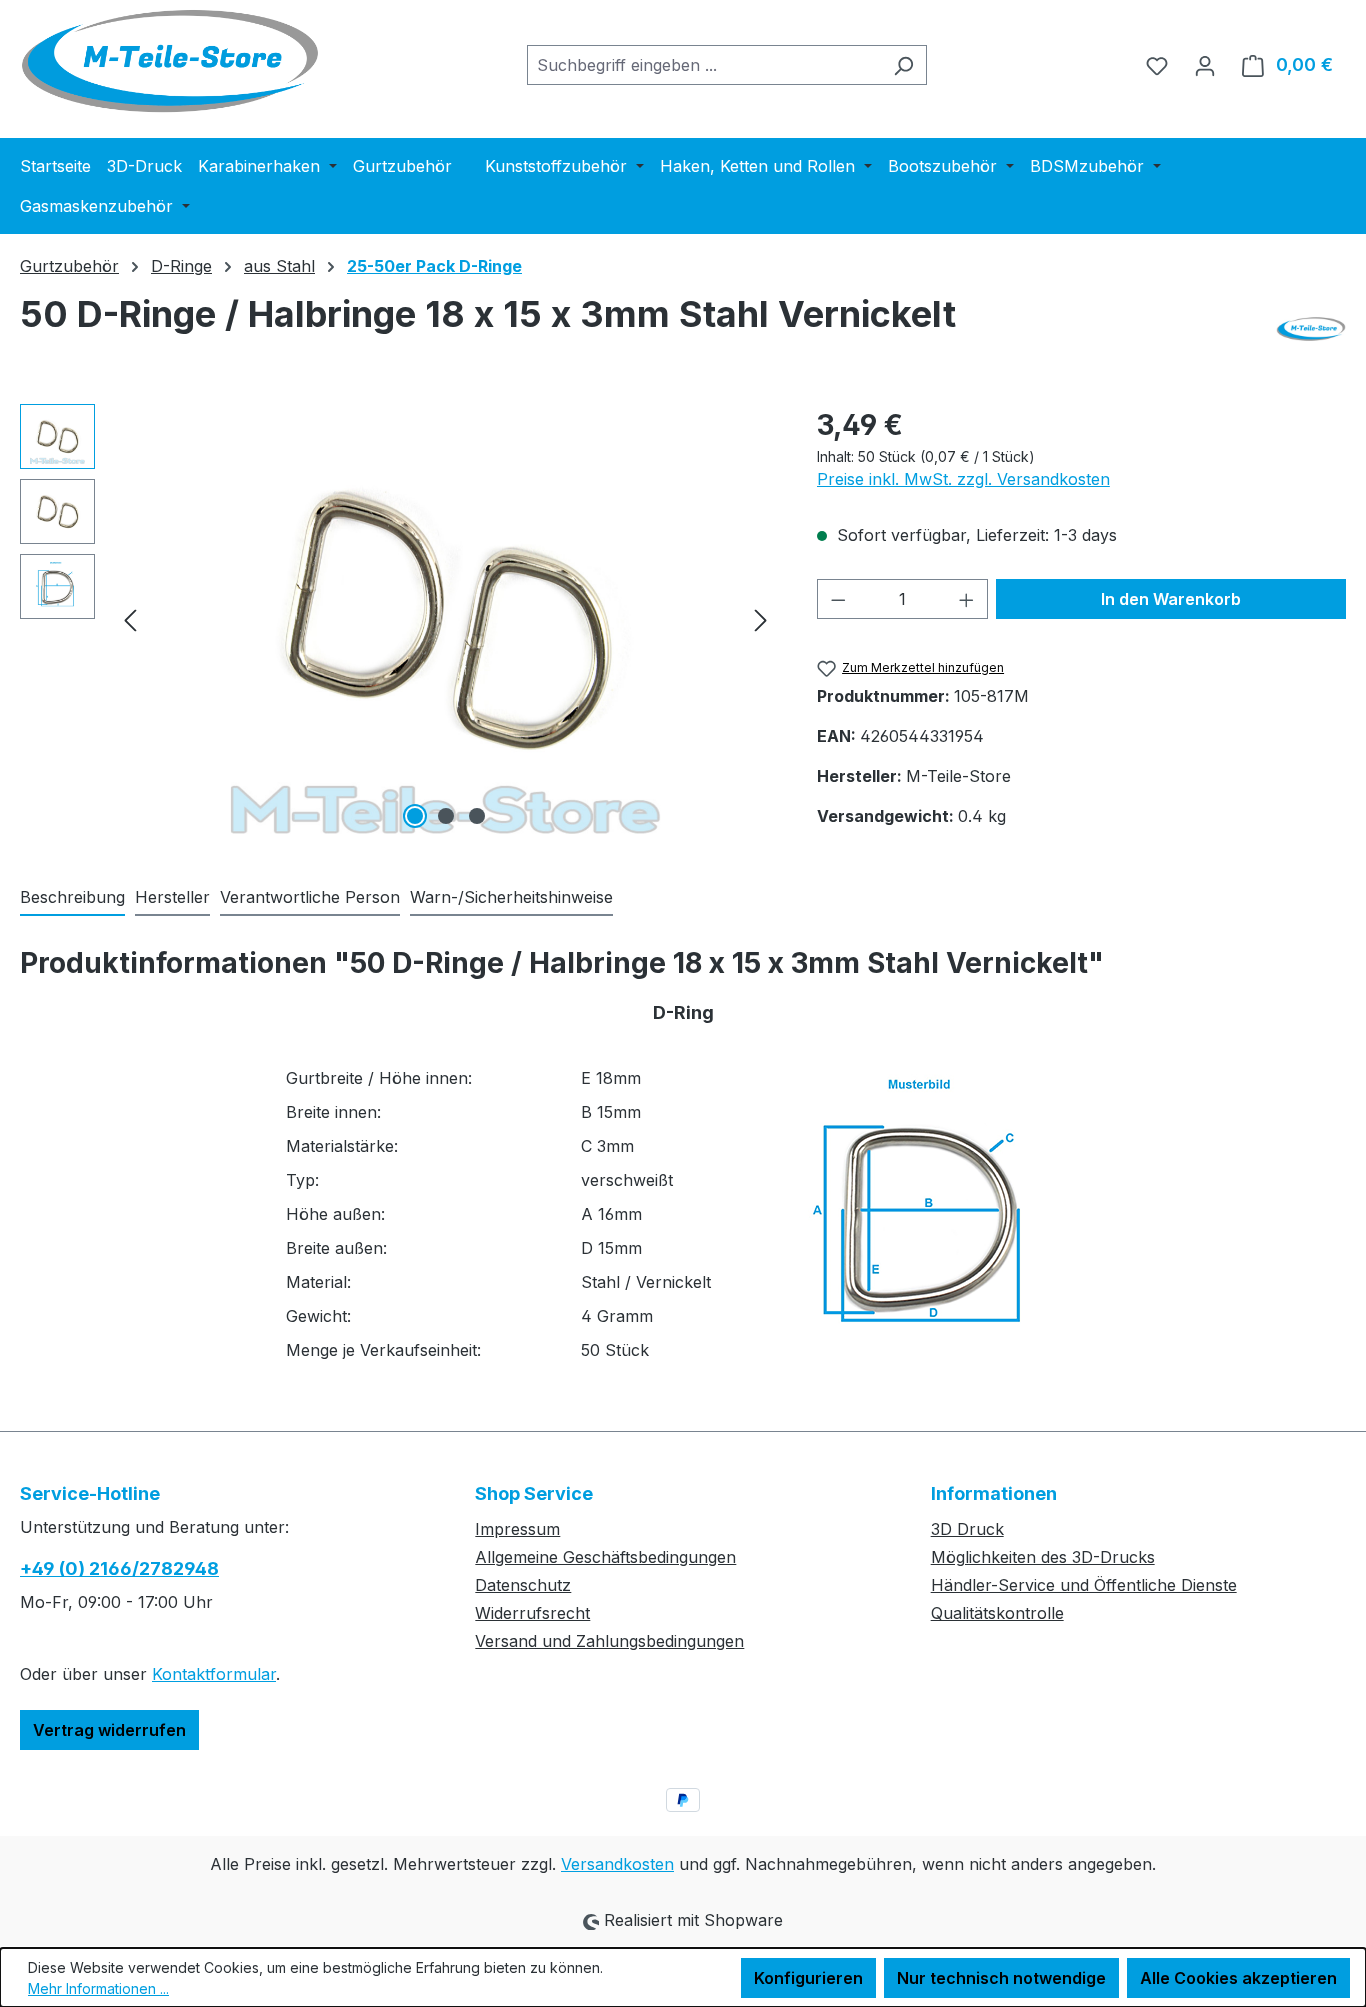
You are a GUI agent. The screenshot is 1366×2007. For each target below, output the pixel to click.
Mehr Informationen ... (98, 1988)
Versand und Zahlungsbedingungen (609, 1641)
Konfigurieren (808, 1978)
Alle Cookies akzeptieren (1238, 1978)
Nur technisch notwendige (1001, 1978)
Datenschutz (523, 1585)
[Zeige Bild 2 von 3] (446, 816)
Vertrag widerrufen (109, 1730)
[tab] (72, 898)
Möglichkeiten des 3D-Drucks (1043, 1557)
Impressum (517, 1529)
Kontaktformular (214, 1674)
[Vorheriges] (130, 618)
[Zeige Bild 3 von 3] (477, 816)
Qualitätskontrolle (997, 1613)
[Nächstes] (761, 618)
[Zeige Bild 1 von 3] (415, 816)
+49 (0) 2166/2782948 (119, 1568)
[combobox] (704, 65)
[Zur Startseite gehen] (170, 61)
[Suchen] (903, 65)
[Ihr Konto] (1205, 65)
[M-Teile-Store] (1311, 329)
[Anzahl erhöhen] (967, 599)
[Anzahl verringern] (838, 599)
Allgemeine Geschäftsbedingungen (605, 1557)
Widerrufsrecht (532, 1613)
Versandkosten (617, 1864)
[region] (398, 619)
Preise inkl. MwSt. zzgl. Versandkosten (963, 479)
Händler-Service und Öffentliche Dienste (1084, 1585)
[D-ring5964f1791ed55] (446, 619)
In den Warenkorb (1171, 599)
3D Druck (967, 1529)
